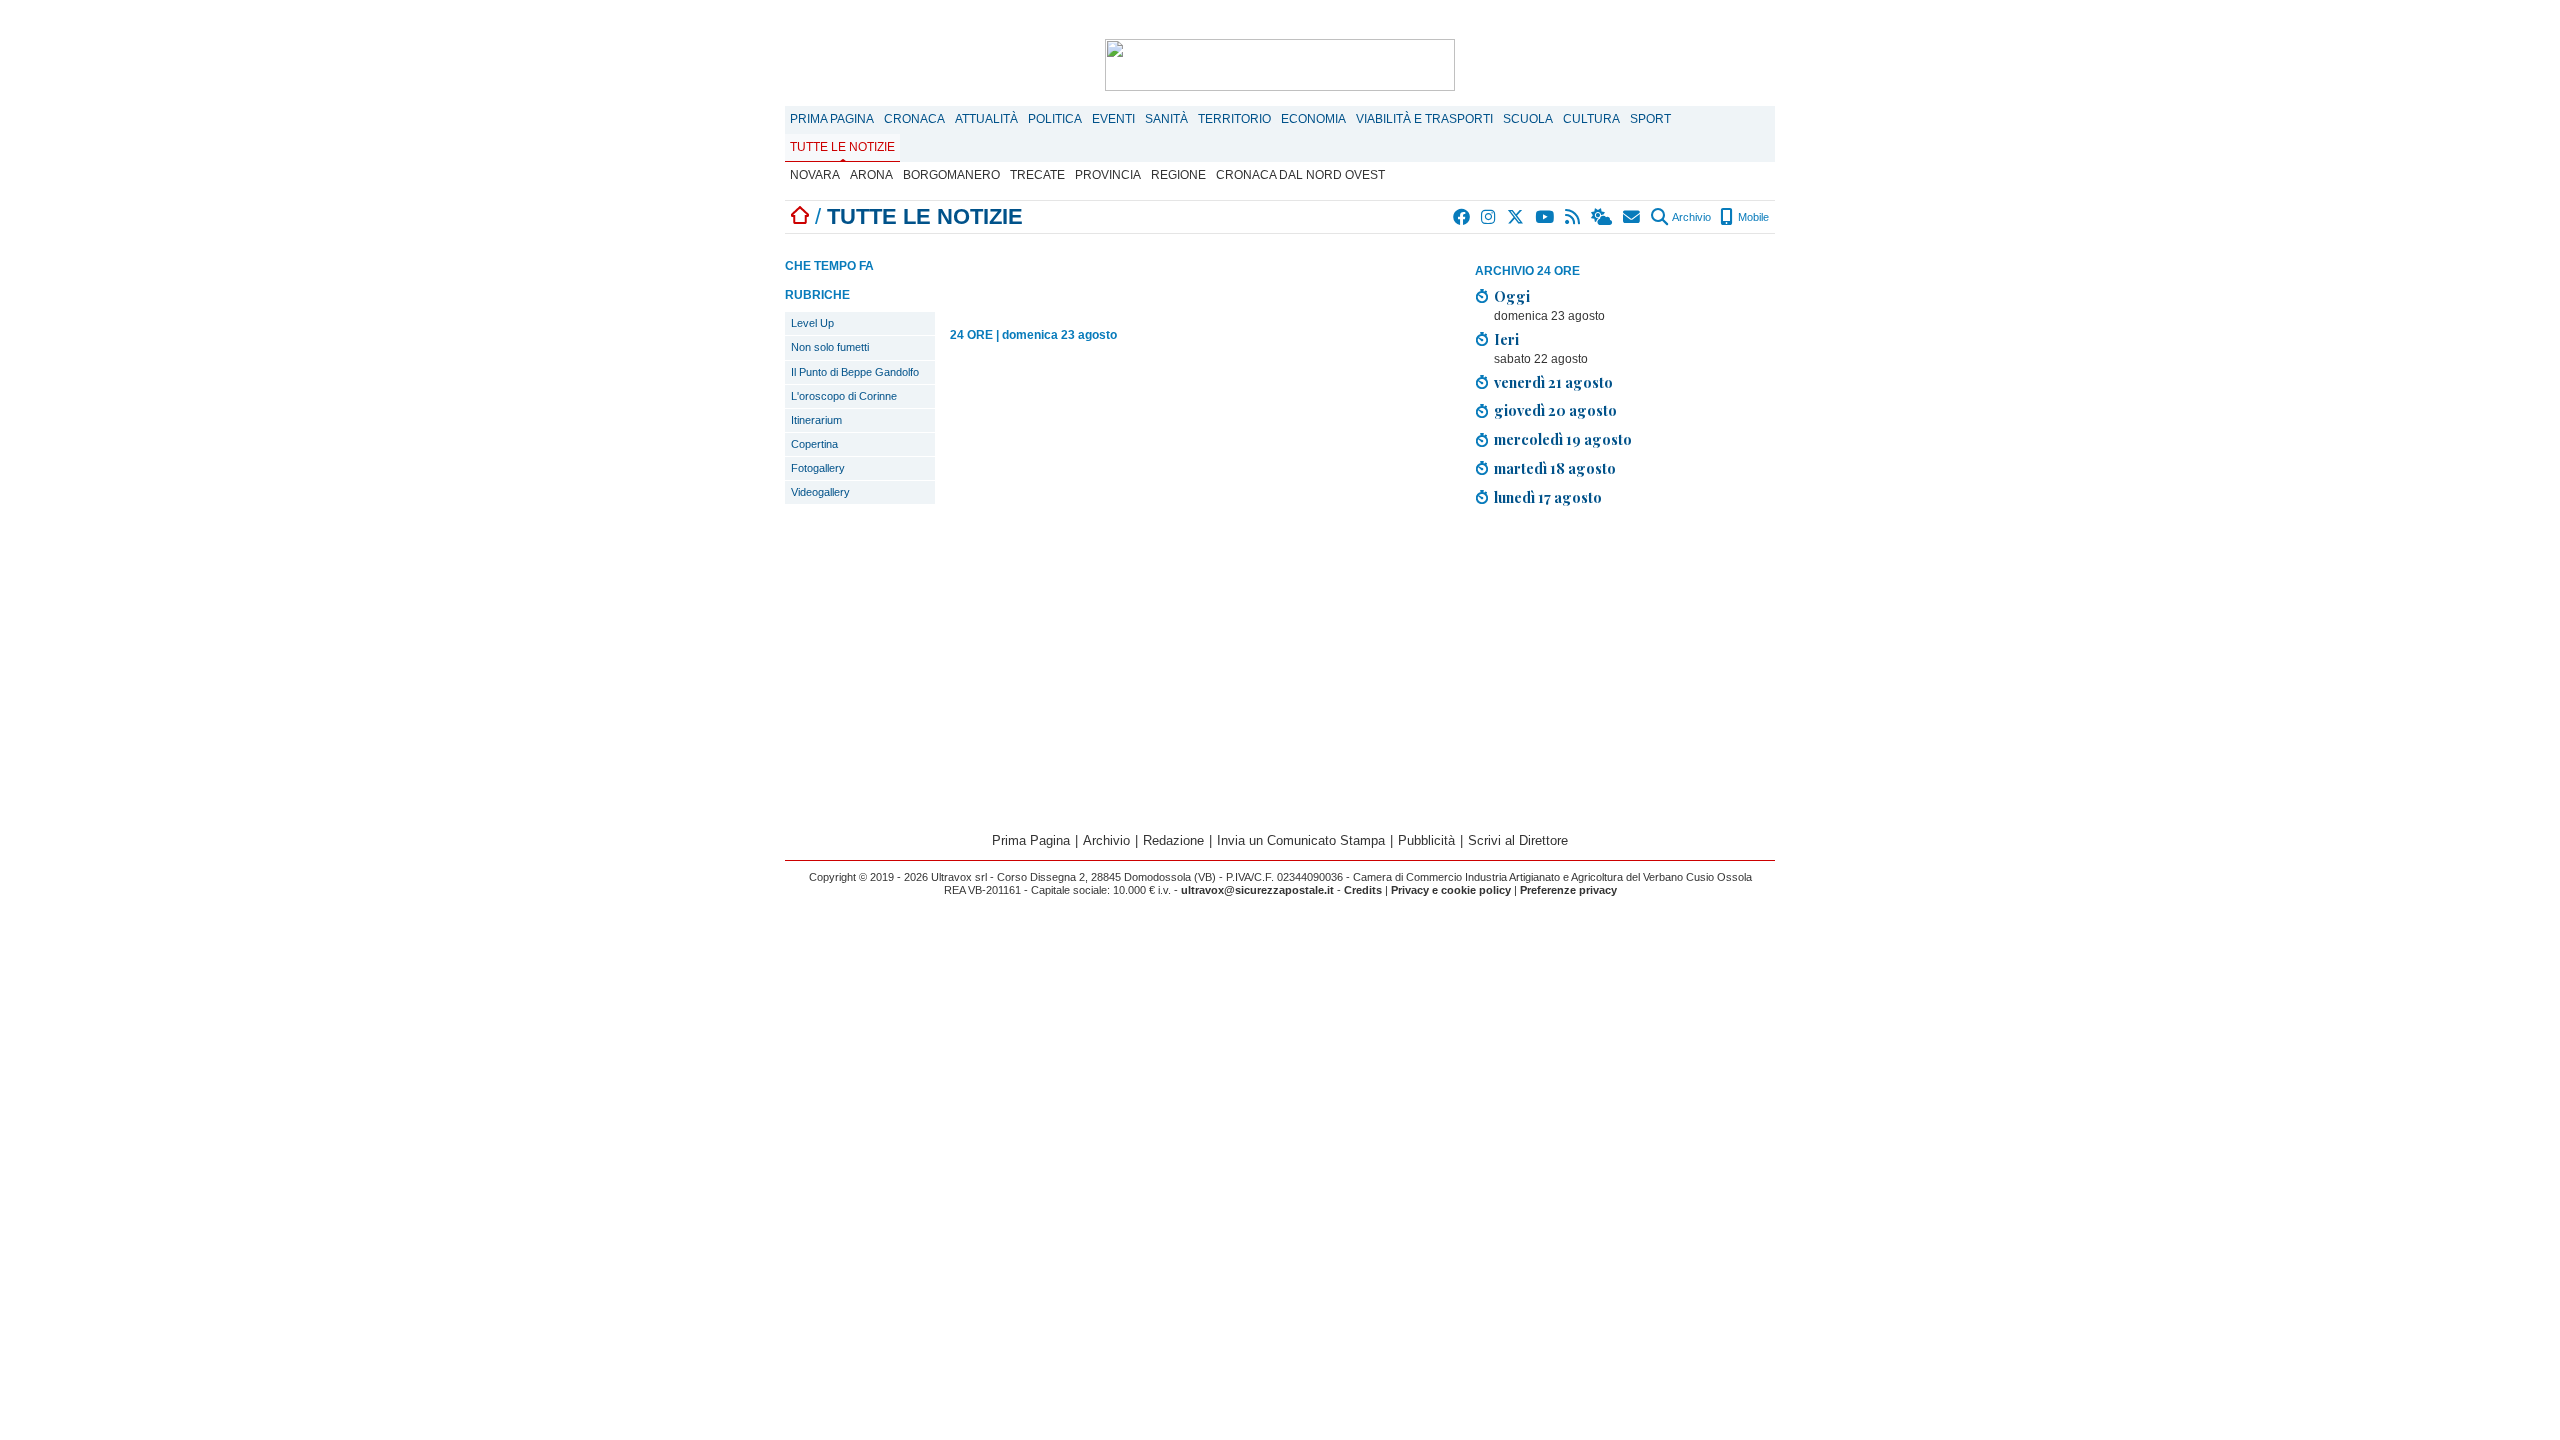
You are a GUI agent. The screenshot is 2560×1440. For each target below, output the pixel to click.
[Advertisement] (1625, 663)
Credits (1363, 890)
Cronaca (914, 119)
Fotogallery (818, 468)
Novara (815, 175)
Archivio (1690, 217)
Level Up (812, 323)
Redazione (1173, 840)
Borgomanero (951, 175)
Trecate (1037, 175)
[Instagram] (1489, 217)
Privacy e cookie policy (1451, 890)
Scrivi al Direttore (1518, 840)
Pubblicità (1426, 840)
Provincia (1108, 175)
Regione (1178, 175)
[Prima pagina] (800, 216)
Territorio (1234, 119)
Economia (1313, 119)
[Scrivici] (1632, 217)
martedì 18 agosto (1555, 468)
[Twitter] (1516, 217)
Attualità (986, 119)
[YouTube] (1545, 217)
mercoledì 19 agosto (1563, 439)
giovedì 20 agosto (1555, 410)
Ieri (1506, 339)
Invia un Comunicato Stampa (1301, 840)
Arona (871, 175)
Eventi (1113, 119)
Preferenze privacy (1568, 890)
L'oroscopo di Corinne (844, 396)
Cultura (1591, 119)
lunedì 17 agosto (1548, 497)
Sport (1650, 119)
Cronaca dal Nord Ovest (1300, 175)
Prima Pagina (832, 119)
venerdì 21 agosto (1553, 382)
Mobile (1752, 217)
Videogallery (820, 492)
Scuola (1528, 119)
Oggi (1512, 296)
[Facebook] (1462, 217)
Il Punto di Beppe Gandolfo (855, 372)
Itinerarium (816, 420)
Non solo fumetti (830, 347)
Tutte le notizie (842, 147)
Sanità (1166, 119)
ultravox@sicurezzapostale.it (1257, 890)
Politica (1055, 119)
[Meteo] (1602, 217)
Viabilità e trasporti (1424, 119)
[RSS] (1573, 217)
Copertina (814, 444)
